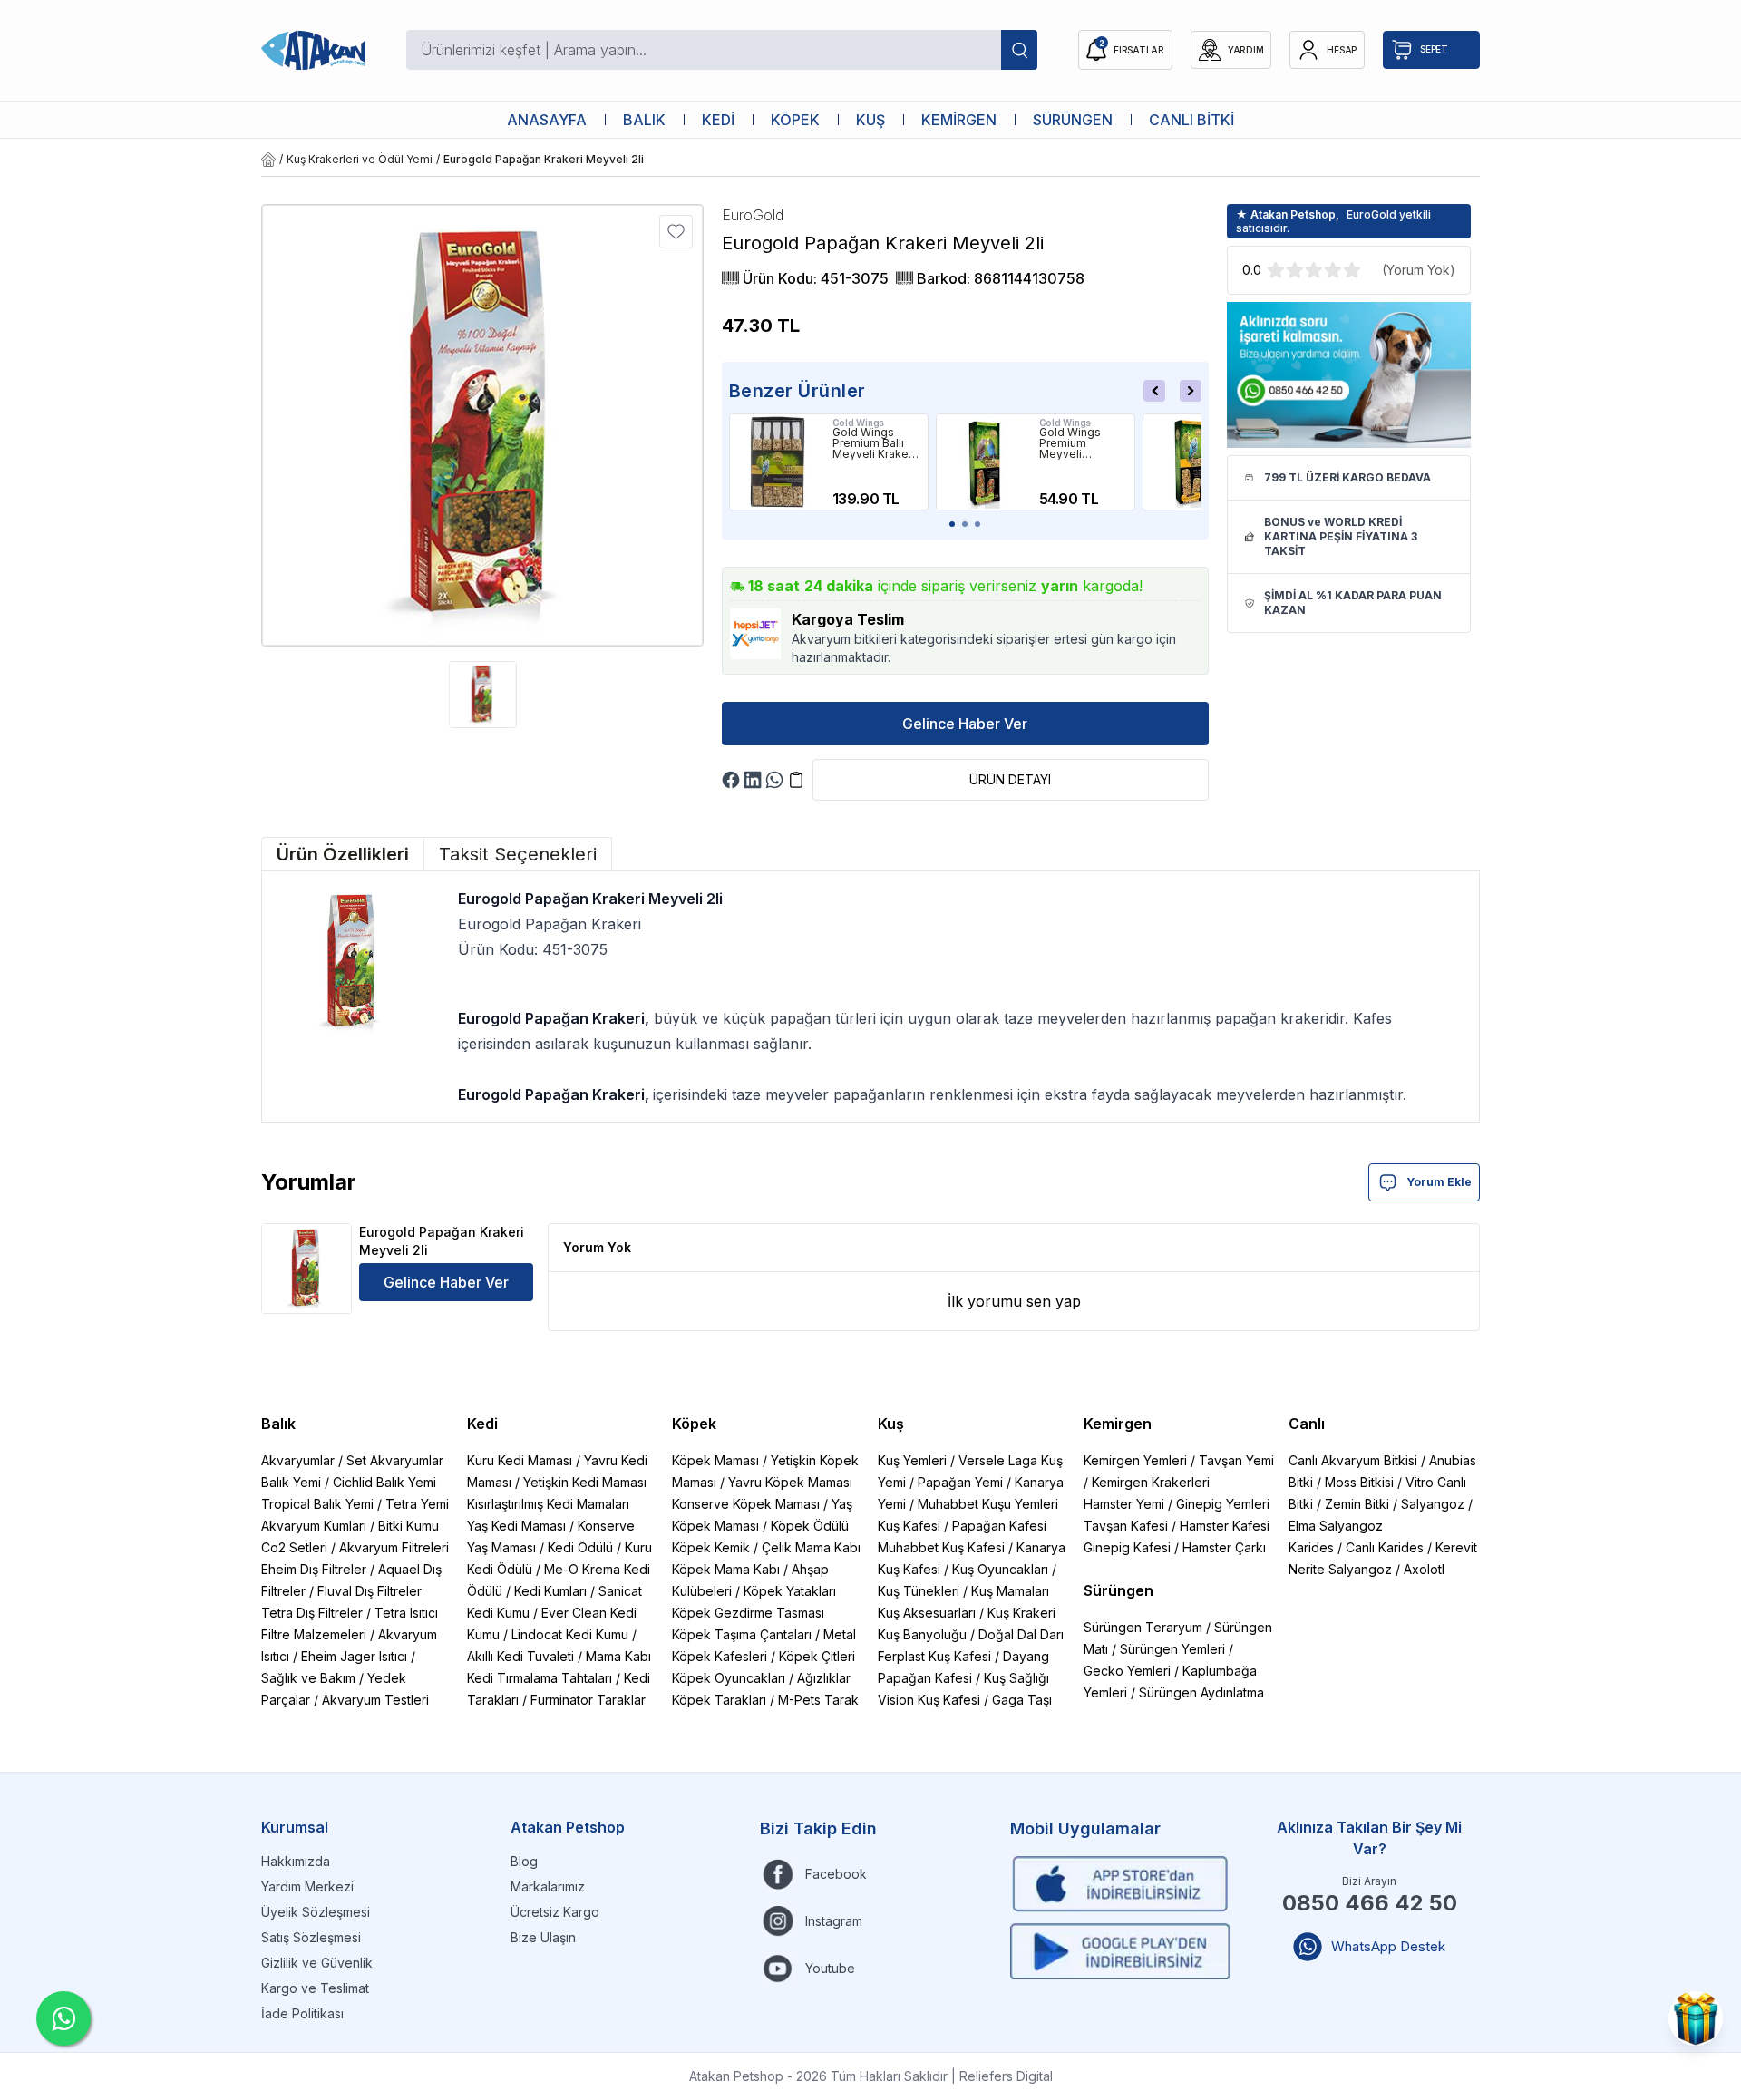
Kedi (482, 1424)
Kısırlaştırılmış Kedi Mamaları (548, 1504)
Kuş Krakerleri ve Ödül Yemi (360, 159)
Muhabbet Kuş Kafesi (941, 1547)
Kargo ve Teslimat (315, 1988)
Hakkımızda (296, 1861)
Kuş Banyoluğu (922, 1634)
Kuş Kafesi (909, 1526)
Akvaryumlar (298, 1460)
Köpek (694, 1424)
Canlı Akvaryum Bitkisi (1353, 1460)
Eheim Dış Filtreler (314, 1569)
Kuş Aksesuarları (927, 1613)
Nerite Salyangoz (1340, 1569)
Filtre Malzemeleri (314, 1634)
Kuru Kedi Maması (520, 1460)
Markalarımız (548, 1886)
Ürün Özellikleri (343, 854)
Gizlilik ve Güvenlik (317, 1963)
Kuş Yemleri (912, 1460)
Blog (524, 1861)
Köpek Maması (715, 1460)
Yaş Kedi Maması (516, 1526)
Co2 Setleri (294, 1547)
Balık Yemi (291, 1482)
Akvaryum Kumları (314, 1526)
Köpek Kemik (711, 1547)
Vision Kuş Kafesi (929, 1700)
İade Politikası (302, 2013)
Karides (1311, 1547)
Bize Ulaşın (543, 1937)
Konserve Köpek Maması (746, 1504)
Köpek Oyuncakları (729, 1678)
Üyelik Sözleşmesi (316, 1912)
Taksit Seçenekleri (518, 854)
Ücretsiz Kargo (555, 1912)
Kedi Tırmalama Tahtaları (540, 1678)
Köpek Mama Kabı (726, 1569)
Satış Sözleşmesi (311, 1937)
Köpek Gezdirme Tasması (748, 1613)
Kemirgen (1118, 1424)
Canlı (1307, 1424)
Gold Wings (859, 423)
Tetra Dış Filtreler (312, 1613)
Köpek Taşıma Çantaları (742, 1634)
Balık (278, 1424)
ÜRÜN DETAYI (1010, 779)
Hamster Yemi (1124, 1504)
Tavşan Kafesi (1126, 1526)
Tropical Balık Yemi (317, 1504)
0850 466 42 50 (1370, 1903)
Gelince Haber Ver (965, 724)
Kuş (891, 1424)
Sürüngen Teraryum (1143, 1627)
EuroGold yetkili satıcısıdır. (1333, 221)
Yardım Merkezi (307, 1886)
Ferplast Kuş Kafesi (934, 1656)
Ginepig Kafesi (1127, 1547)
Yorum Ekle (1439, 1182)
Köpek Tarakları (719, 1700)
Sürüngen (1119, 1590)
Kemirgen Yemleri (1135, 1460)
